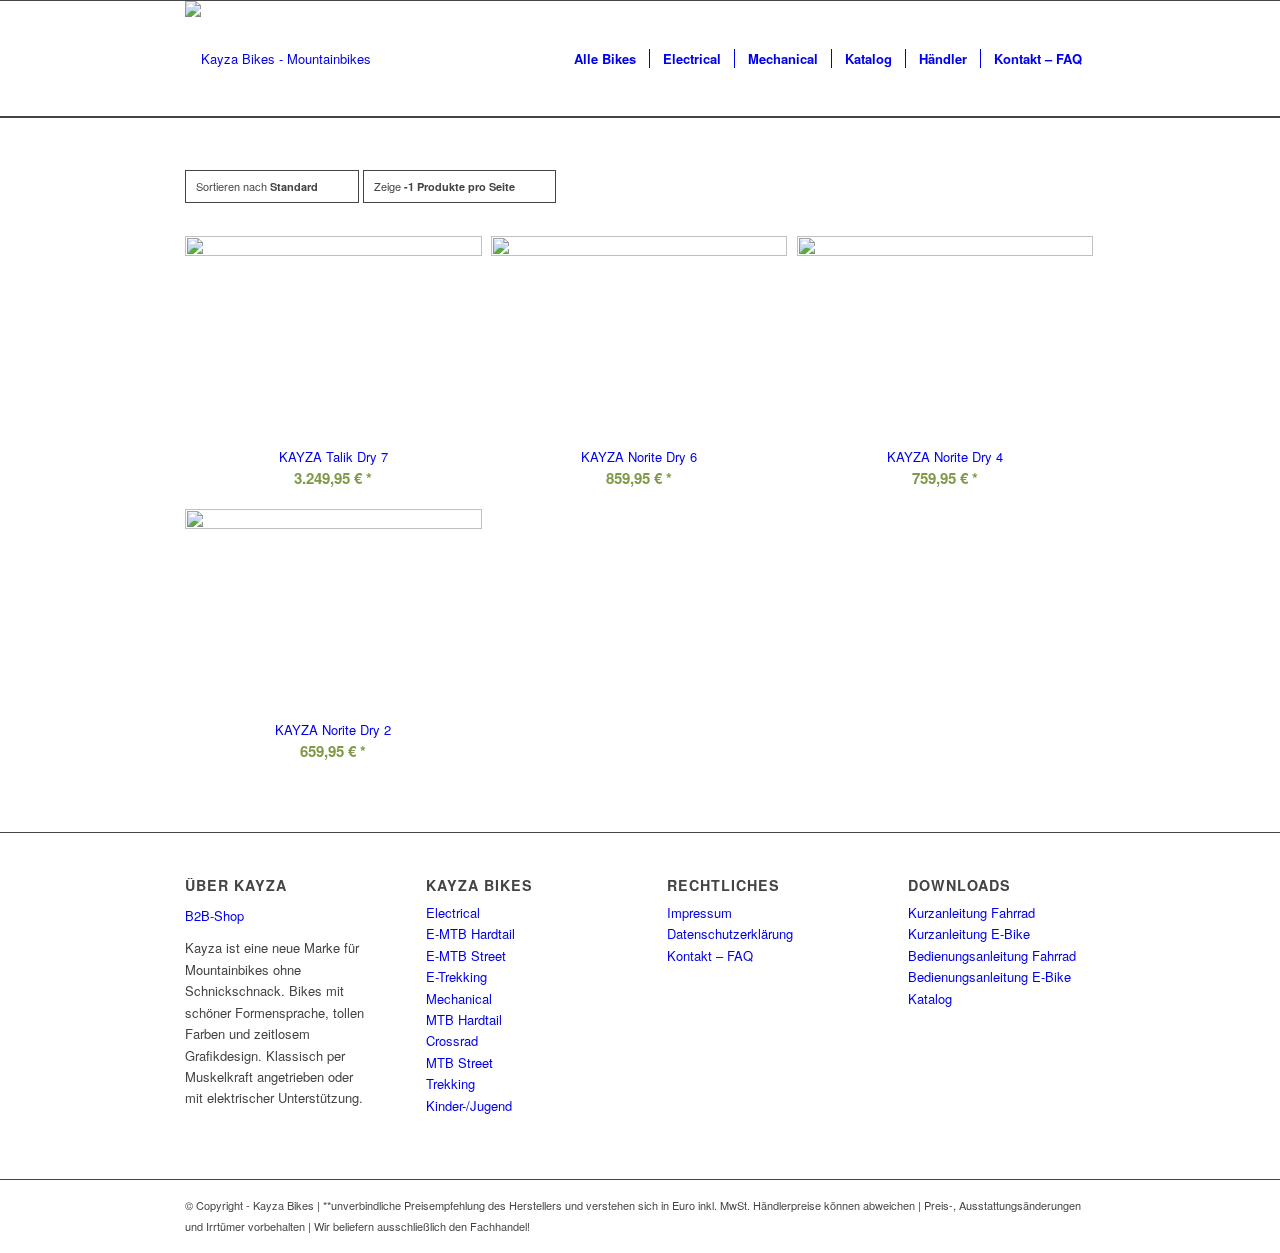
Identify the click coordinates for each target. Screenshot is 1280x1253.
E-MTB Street (466, 955)
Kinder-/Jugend (469, 1105)
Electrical (453, 912)
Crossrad (452, 1040)
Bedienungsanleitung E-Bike (989, 976)
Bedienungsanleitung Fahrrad (992, 955)
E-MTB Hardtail (470, 933)
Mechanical (459, 998)
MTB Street (459, 1062)
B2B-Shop (214, 915)
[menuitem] (605, 59)
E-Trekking (456, 976)
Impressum (699, 912)
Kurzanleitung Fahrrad (971, 912)
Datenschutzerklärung (730, 933)
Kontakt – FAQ (710, 955)
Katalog (930, 998)
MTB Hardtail (464, 1019)
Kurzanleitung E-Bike (969, 933)
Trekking (450, 1083)
